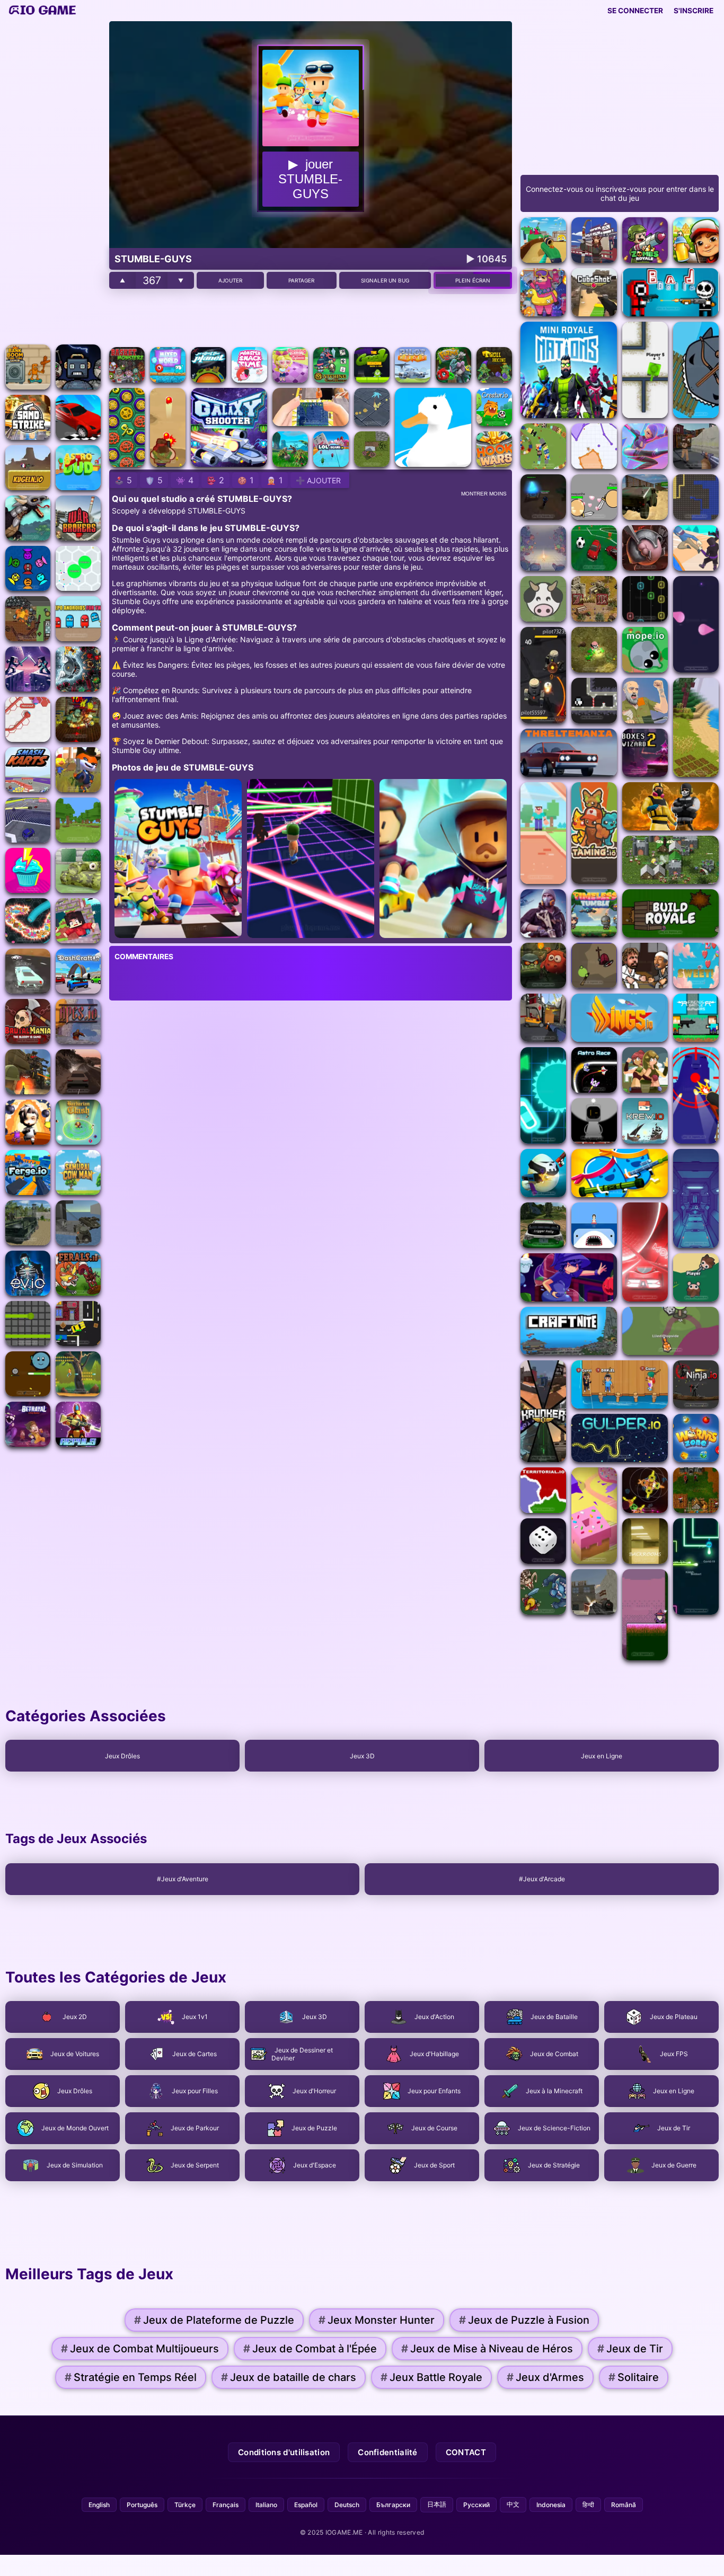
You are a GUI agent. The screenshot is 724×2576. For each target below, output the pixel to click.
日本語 (437, 2504)
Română (624, 2505)
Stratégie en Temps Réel (131, 2377)
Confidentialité (388, 2452)
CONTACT (466, 2452)
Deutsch (347, 2505)
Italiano (266, 2505)
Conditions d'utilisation (284, 2452)
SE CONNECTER (635, 11)
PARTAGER (301, 280)
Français (226, 2505)
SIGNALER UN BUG (385, 280)
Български (393, 2505)
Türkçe (185, 2505)
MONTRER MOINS (484, 494)
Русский (476, 2505)
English (99, 2505)
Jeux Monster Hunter (377, 2320)
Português (142, 2505)
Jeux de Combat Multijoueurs (140, 2349)
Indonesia (551, 2505)
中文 (513, 2504)
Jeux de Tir (630, 2349)
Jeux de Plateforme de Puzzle (214, 2320)
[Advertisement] (53, 180)
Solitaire (634, 2377)
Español (306, 2505)
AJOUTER (230, 280)
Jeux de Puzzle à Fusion (524, 2320)
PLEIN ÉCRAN (473, 280)
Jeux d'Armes (545, 2377)
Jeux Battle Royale (431, 2377)
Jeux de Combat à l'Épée (310, 2349)
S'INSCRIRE (694, 11)
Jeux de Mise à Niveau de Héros (487, 2349)
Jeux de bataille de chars (289, 2377)
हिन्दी (588, 2505)
